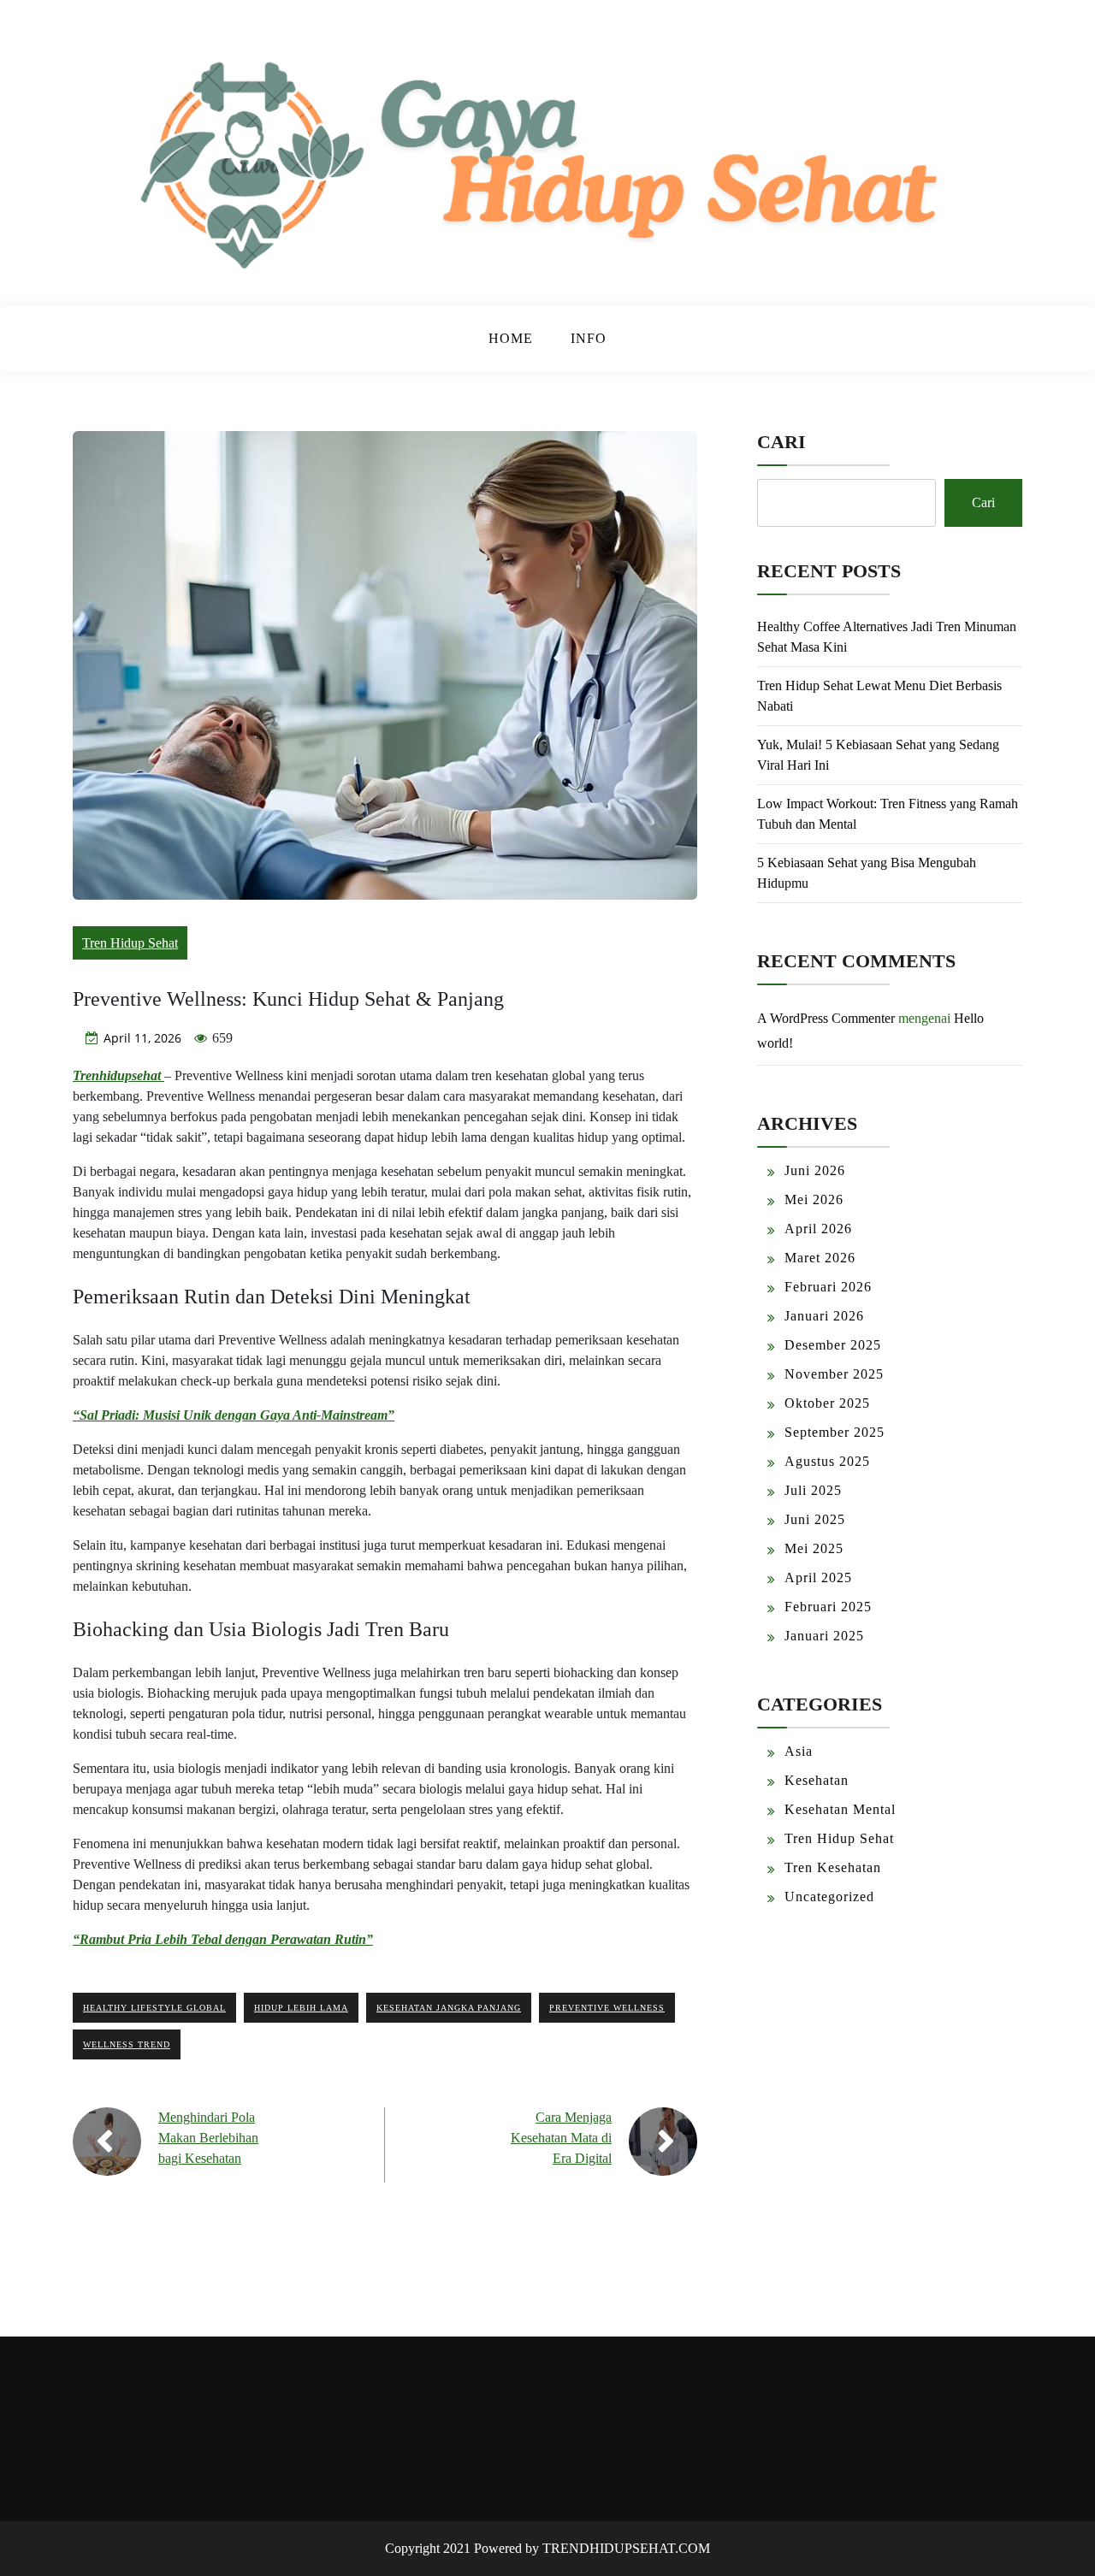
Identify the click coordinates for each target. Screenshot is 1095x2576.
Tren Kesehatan (833, 1867)
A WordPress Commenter (826, 1018)
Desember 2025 (833, 1345)
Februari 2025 (828, 1607)
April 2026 (818, 1229)
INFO (589, 338)
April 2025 (818, 1578)
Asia (799, 1751)
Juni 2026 (815, 1170)
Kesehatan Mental (840, 1809)
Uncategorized (829, 1897)
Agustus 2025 (827, 1461)
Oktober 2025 (827, 1403)
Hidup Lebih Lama (301, 2008)
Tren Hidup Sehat (130, 943)
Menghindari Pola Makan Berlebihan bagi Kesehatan (208, 2138)
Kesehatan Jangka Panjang (449, 2008)
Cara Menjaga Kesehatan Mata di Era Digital (561, 2138)
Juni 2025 (815, 1519)
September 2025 (835, 1432)
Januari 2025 (824, 1636)
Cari (781, 442)
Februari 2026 (828, 1287)
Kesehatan (817, 1780)
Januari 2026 (824, 1316)
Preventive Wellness (607, 2008)
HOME (511, 338)
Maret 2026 (820, 1258)
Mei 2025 (814, 1548)
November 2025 (834, 1374)
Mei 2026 (814, 1199)
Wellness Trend (127, 2044)
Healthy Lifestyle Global (154, 2008)
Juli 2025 (813, 1490)
